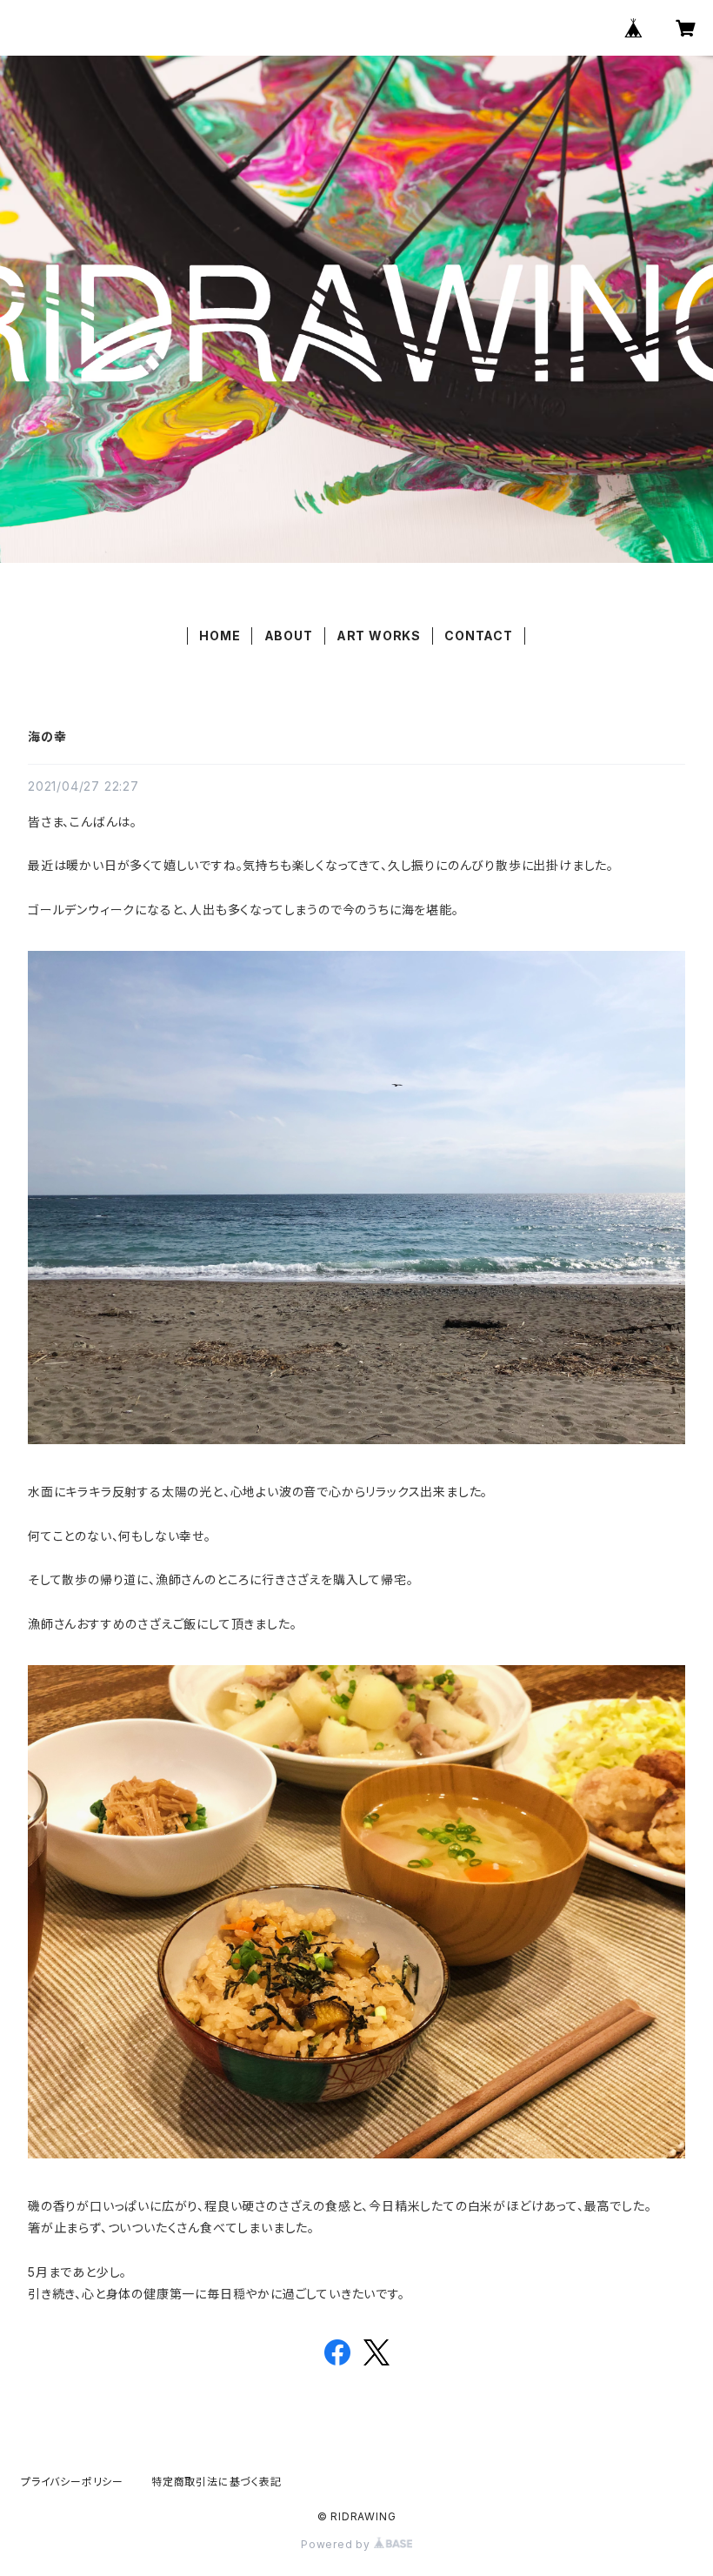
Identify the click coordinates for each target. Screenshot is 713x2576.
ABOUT (289, 636)
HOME (220, 636)
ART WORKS (379, 636)
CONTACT (479, 636)
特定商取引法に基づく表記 (217, 2482)
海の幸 (47, 736)
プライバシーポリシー (72, 2482)
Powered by (337, 2544)
